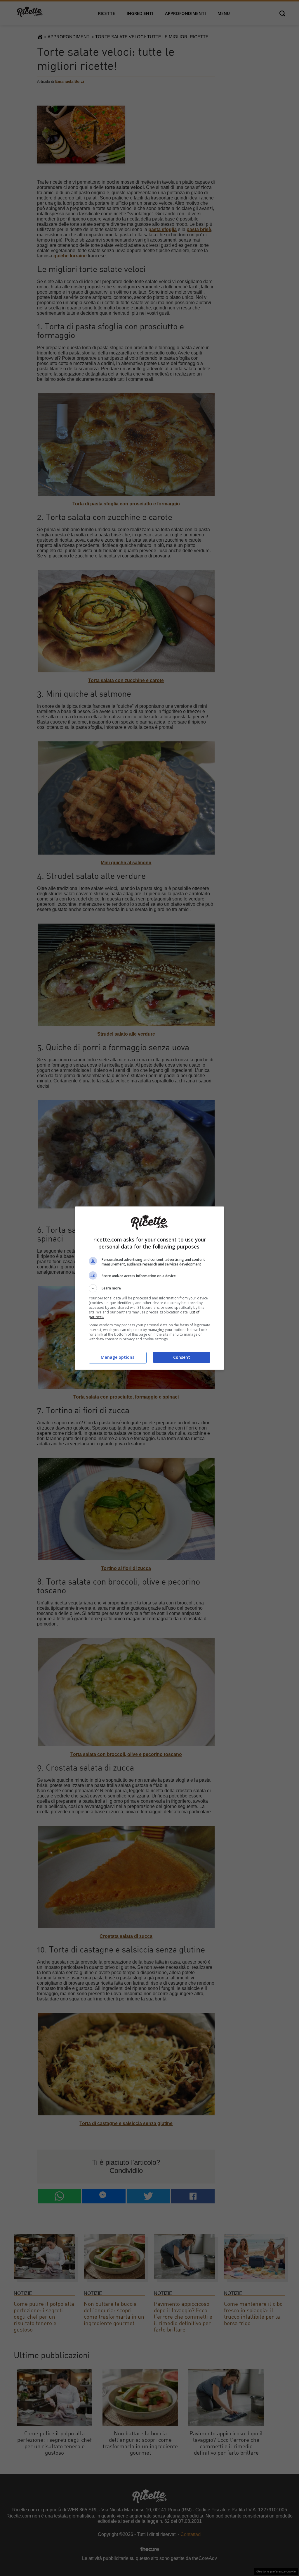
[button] (149, 1288)
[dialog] (149, 1288)
